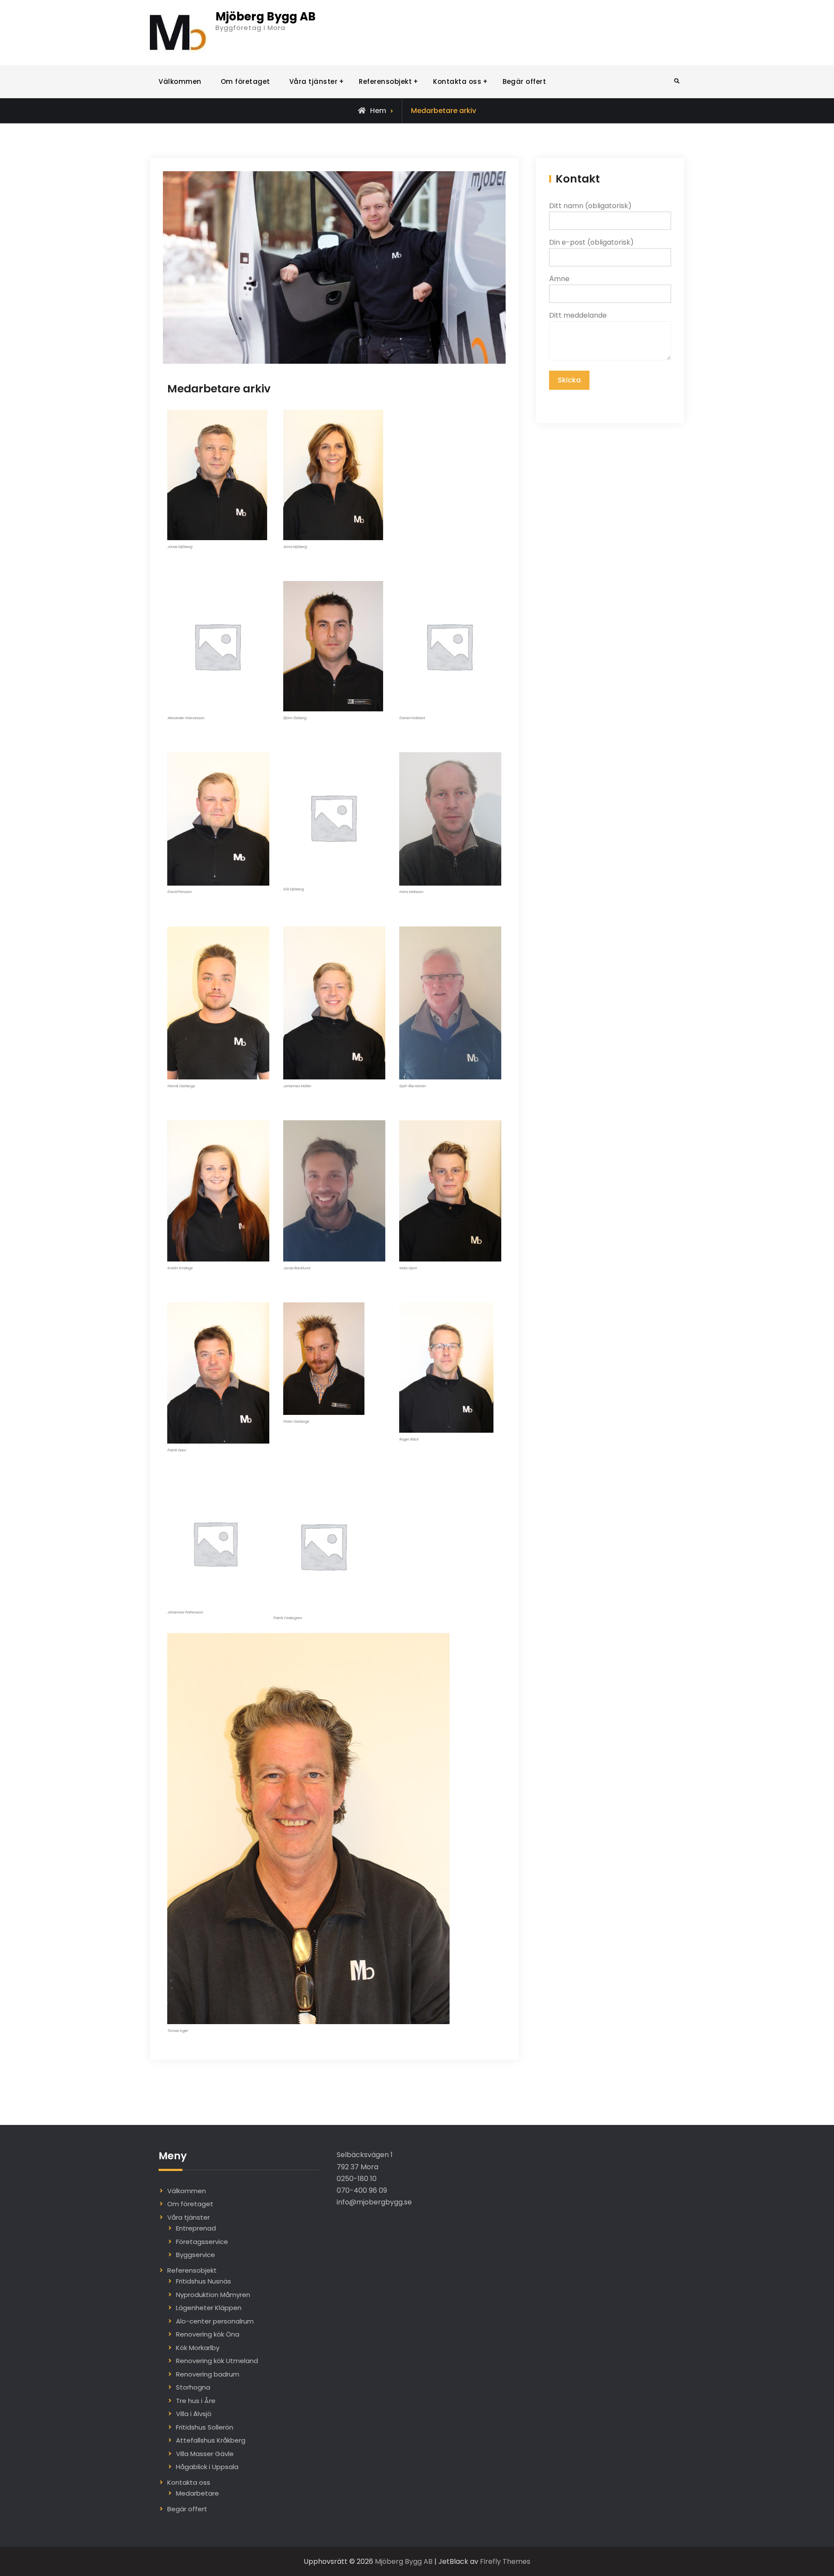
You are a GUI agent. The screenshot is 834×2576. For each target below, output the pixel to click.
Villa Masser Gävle (205, 2454)
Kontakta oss (457, 81)
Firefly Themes (505, 2561)
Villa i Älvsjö (194, 2414)
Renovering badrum (208, 2374)
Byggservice (195, 2255)
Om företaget (245, 81)
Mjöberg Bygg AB (266, 17)
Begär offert (524, 81)
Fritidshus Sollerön (205, 2427)
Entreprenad (196, 2228)
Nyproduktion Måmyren (213, 2295)
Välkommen (180, 81)
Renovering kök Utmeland (217, 2361)
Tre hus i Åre (196, 2401)
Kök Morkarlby (198, 2348)
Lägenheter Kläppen (209, 2308)
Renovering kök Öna (208, 2334)
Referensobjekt (385, 81)
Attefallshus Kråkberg (211, 2440)
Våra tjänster (314, 81)
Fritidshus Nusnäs (204, 2281)
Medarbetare (197, 2493)
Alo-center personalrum (215, 2321)
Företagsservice (202, 2242)
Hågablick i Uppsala (207, 2467)
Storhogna (193, 2387)
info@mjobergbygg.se (374, 2202)
